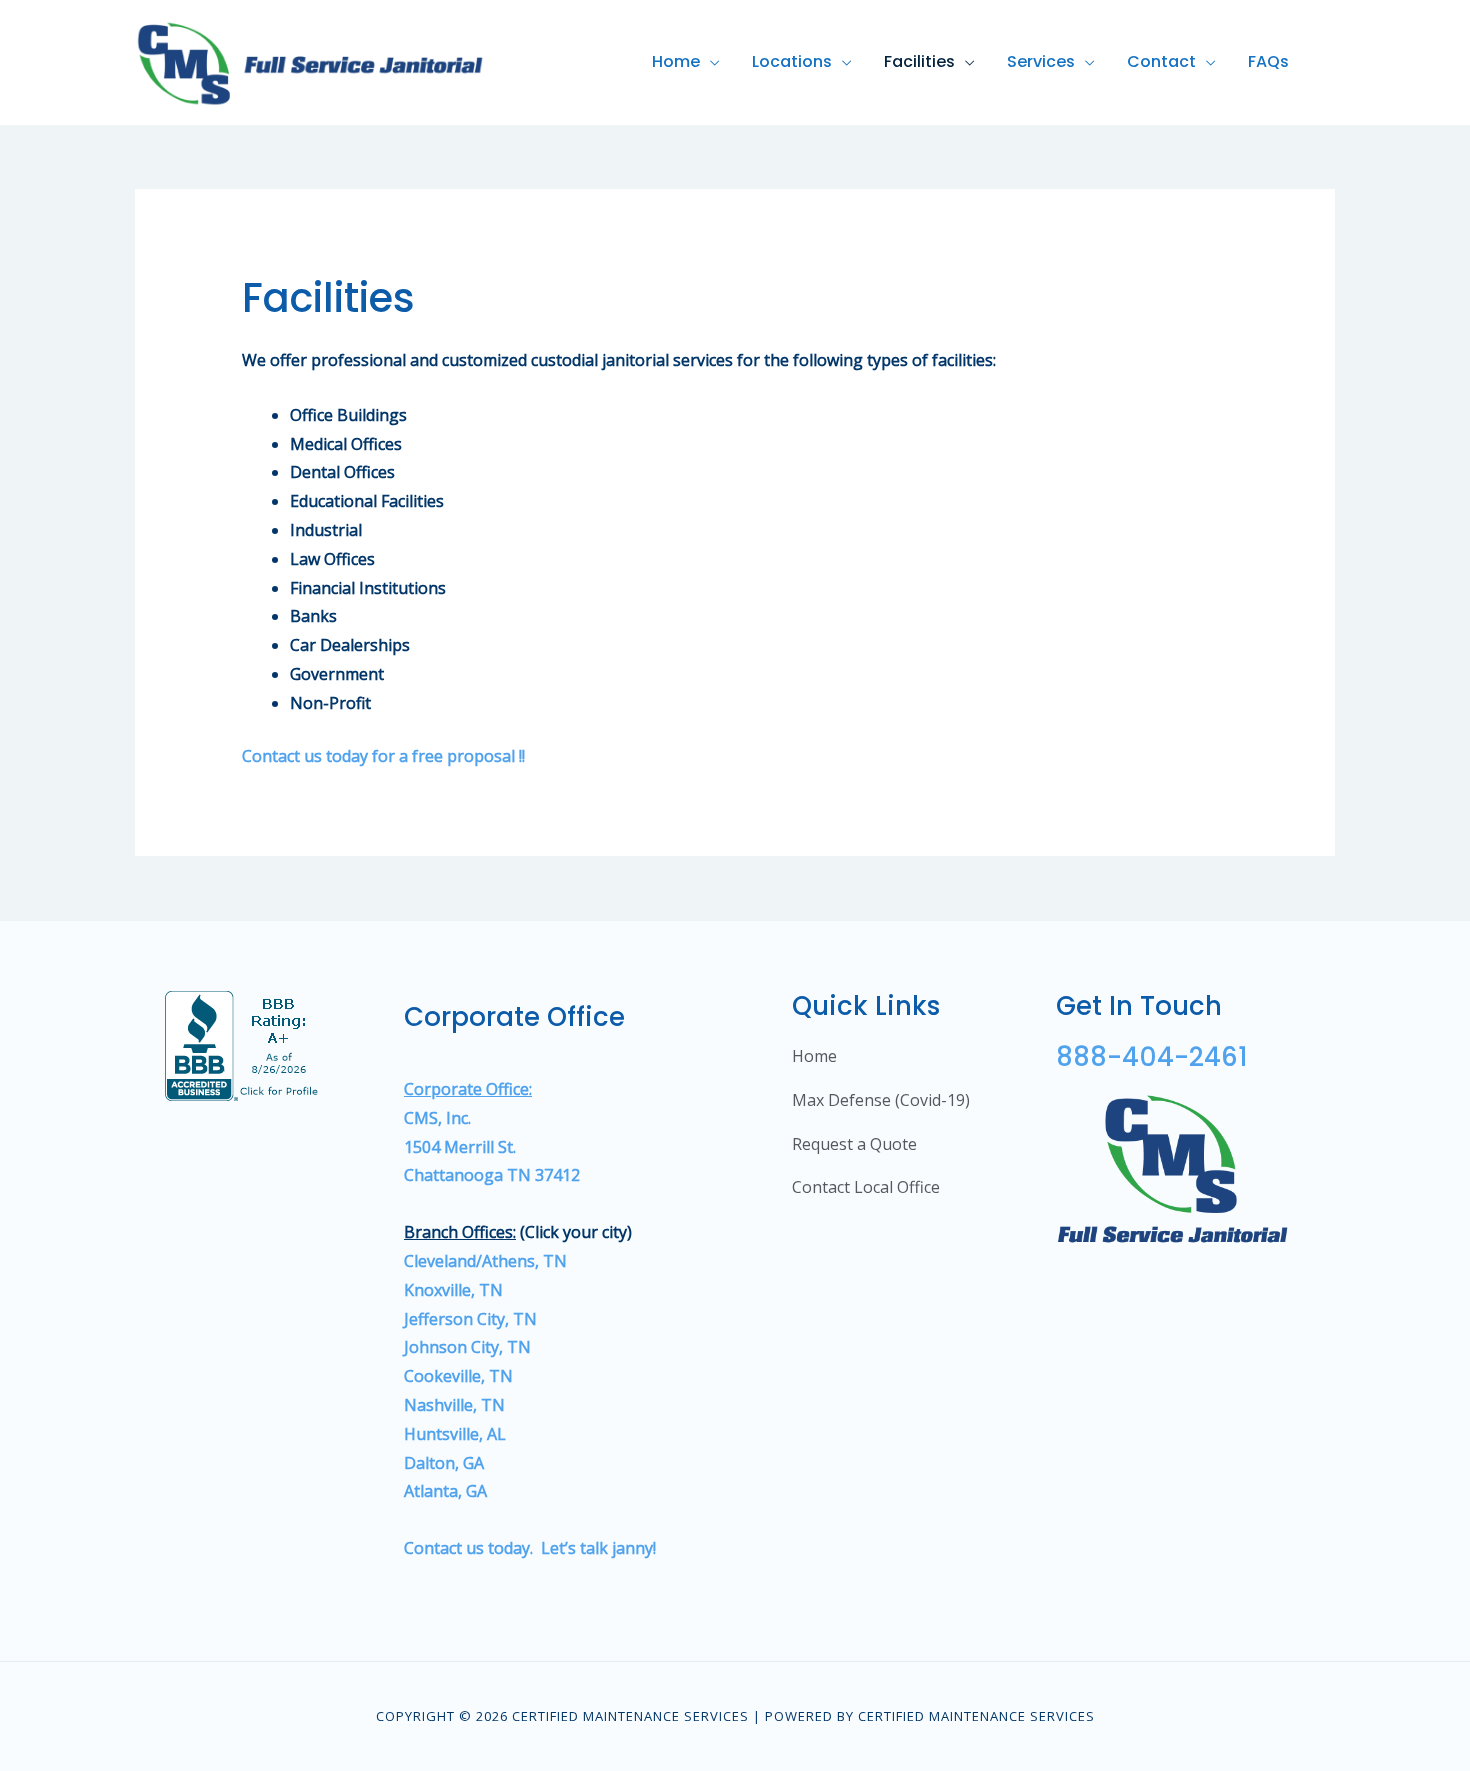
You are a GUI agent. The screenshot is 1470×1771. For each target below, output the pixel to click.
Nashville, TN (454, 1405)
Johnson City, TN (467, 1347)
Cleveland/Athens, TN (485, 1261)
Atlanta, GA (445, 1491)
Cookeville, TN (458, 1376)
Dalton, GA (444, 1463)
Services (1041, 61)
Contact (1161, 61)
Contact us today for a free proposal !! (383, 756)
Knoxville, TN (453, 1290)
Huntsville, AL (457, 1434)
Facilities (919, 61)
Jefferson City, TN (470, 1319)
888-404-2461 (1152, 1057)
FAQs (1268, 61)
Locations (792, 61)
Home (676, 61)
